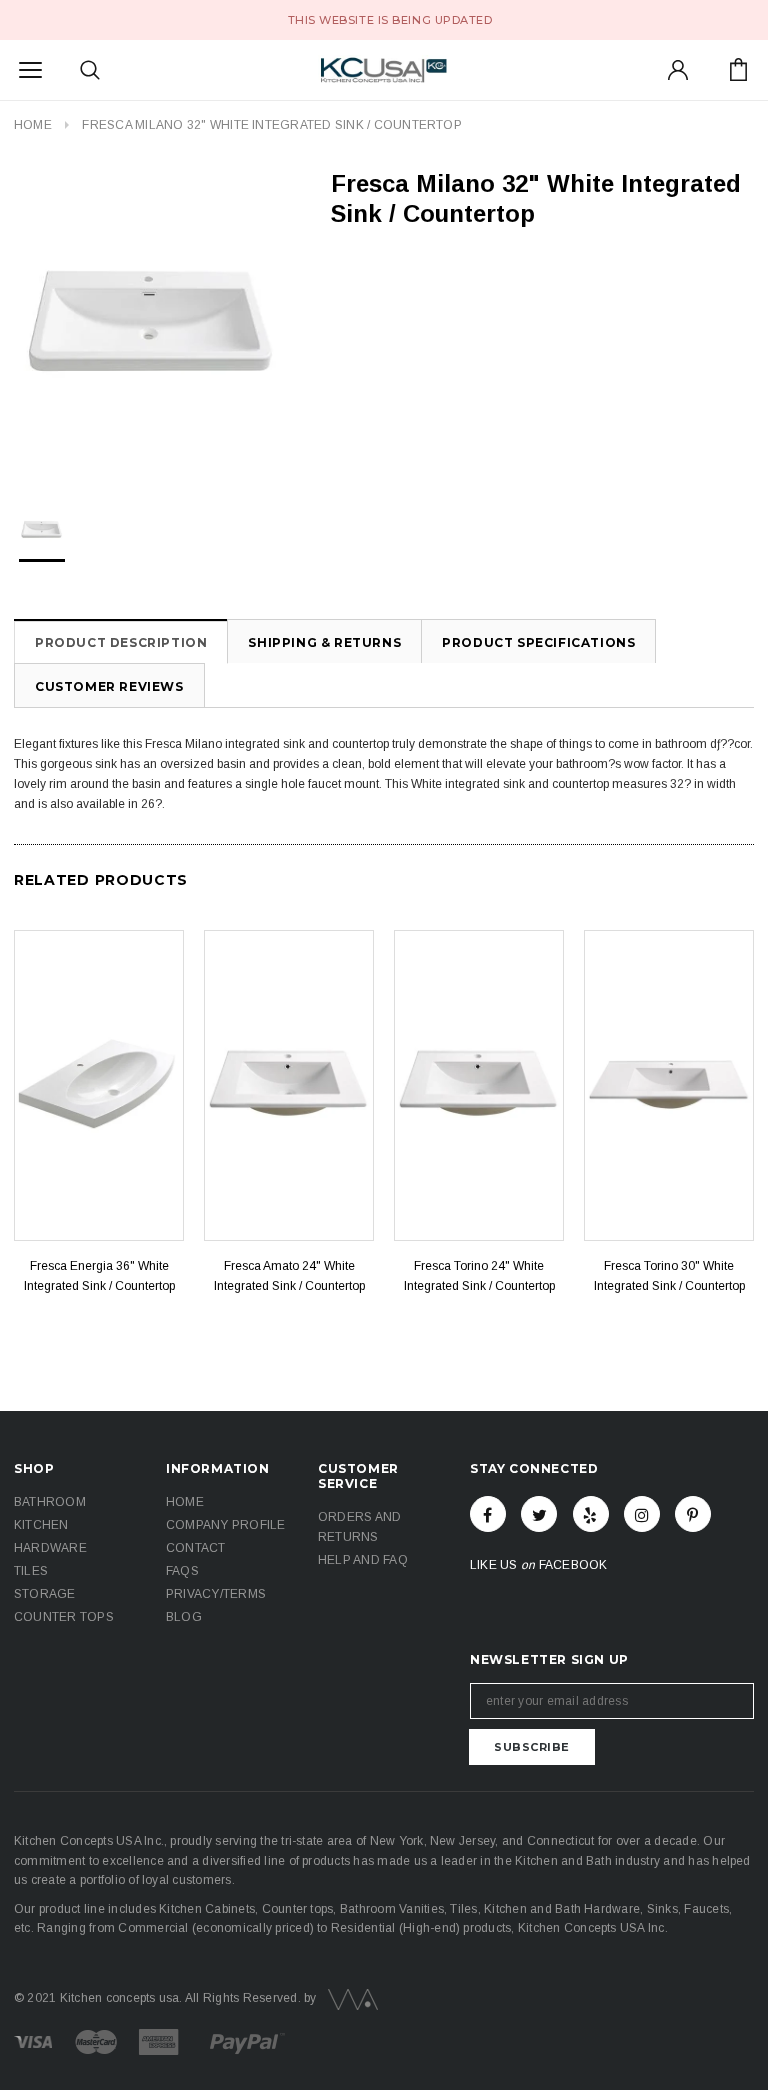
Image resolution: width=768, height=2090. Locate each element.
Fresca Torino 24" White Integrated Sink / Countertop (479, 1276)
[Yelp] (591, 1514)
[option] (152, 319)
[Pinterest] (693, 1514)
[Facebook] (488, 1514)
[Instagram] (642, 1514)
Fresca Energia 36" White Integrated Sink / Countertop (99, 1276)
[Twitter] (539, 1514)
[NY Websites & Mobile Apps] (349, 1998)
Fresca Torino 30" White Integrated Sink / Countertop (669, 1276)
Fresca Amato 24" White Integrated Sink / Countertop (289, 1276)
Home (33, 125)
